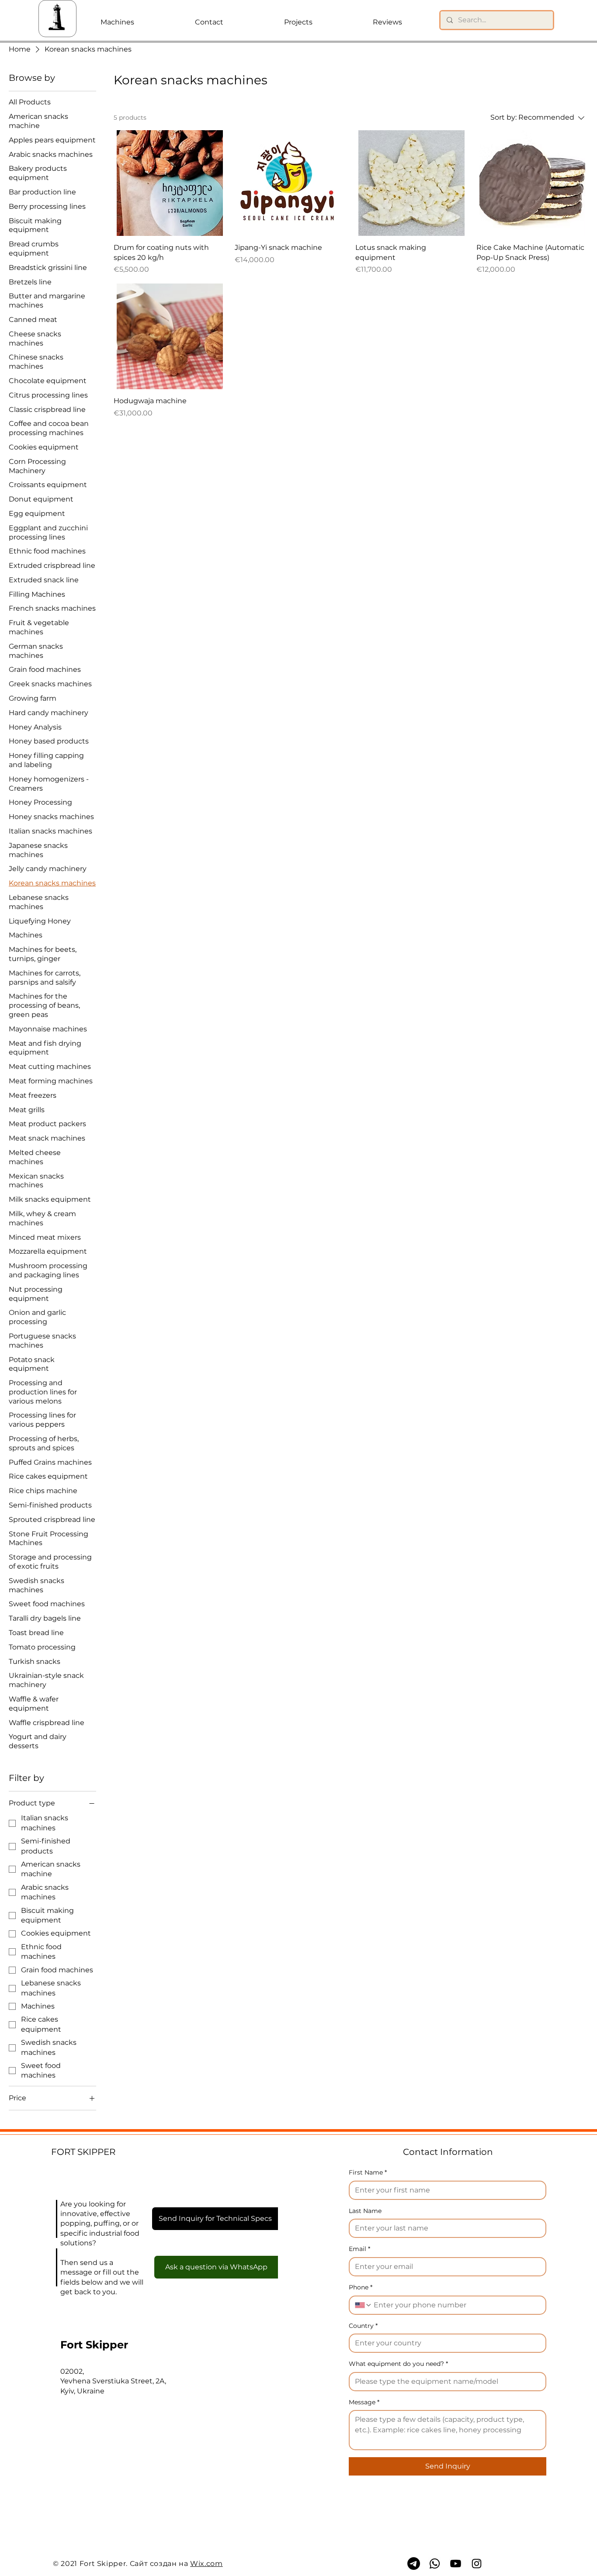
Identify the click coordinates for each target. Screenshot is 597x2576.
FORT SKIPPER (83, 2152)
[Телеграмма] (414, 2564)
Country (363, 2326)
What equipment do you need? (398, 2364)
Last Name (365, 2211)
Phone (361, 2287)
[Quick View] (170, 183)
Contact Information (448, 2152)
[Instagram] (477, 2564)
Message (364, 2402)
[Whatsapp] (435, 2564)
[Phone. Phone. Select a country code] (363, 2305)
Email (359, 2249)
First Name (368, 2172)
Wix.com (206, 2564)
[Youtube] (456, 2564)
